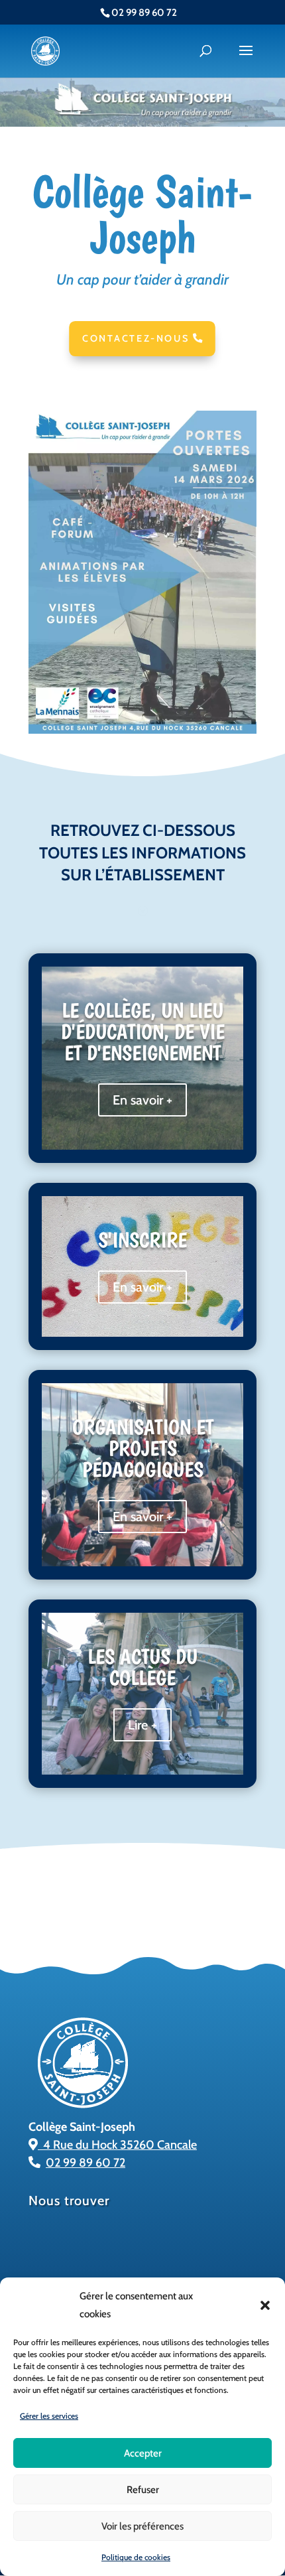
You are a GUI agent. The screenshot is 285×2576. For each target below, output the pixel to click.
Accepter (143, 2453)
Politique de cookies (136, 2557)
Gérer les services (49, 2416)
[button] (265, 2305)
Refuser (143, 2490)
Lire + (142, 1725)
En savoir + (142, 1100)
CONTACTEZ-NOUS (137, 338)
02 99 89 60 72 (85, 2163)
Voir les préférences (142, 2526)
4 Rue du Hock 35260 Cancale (117, 2145)
